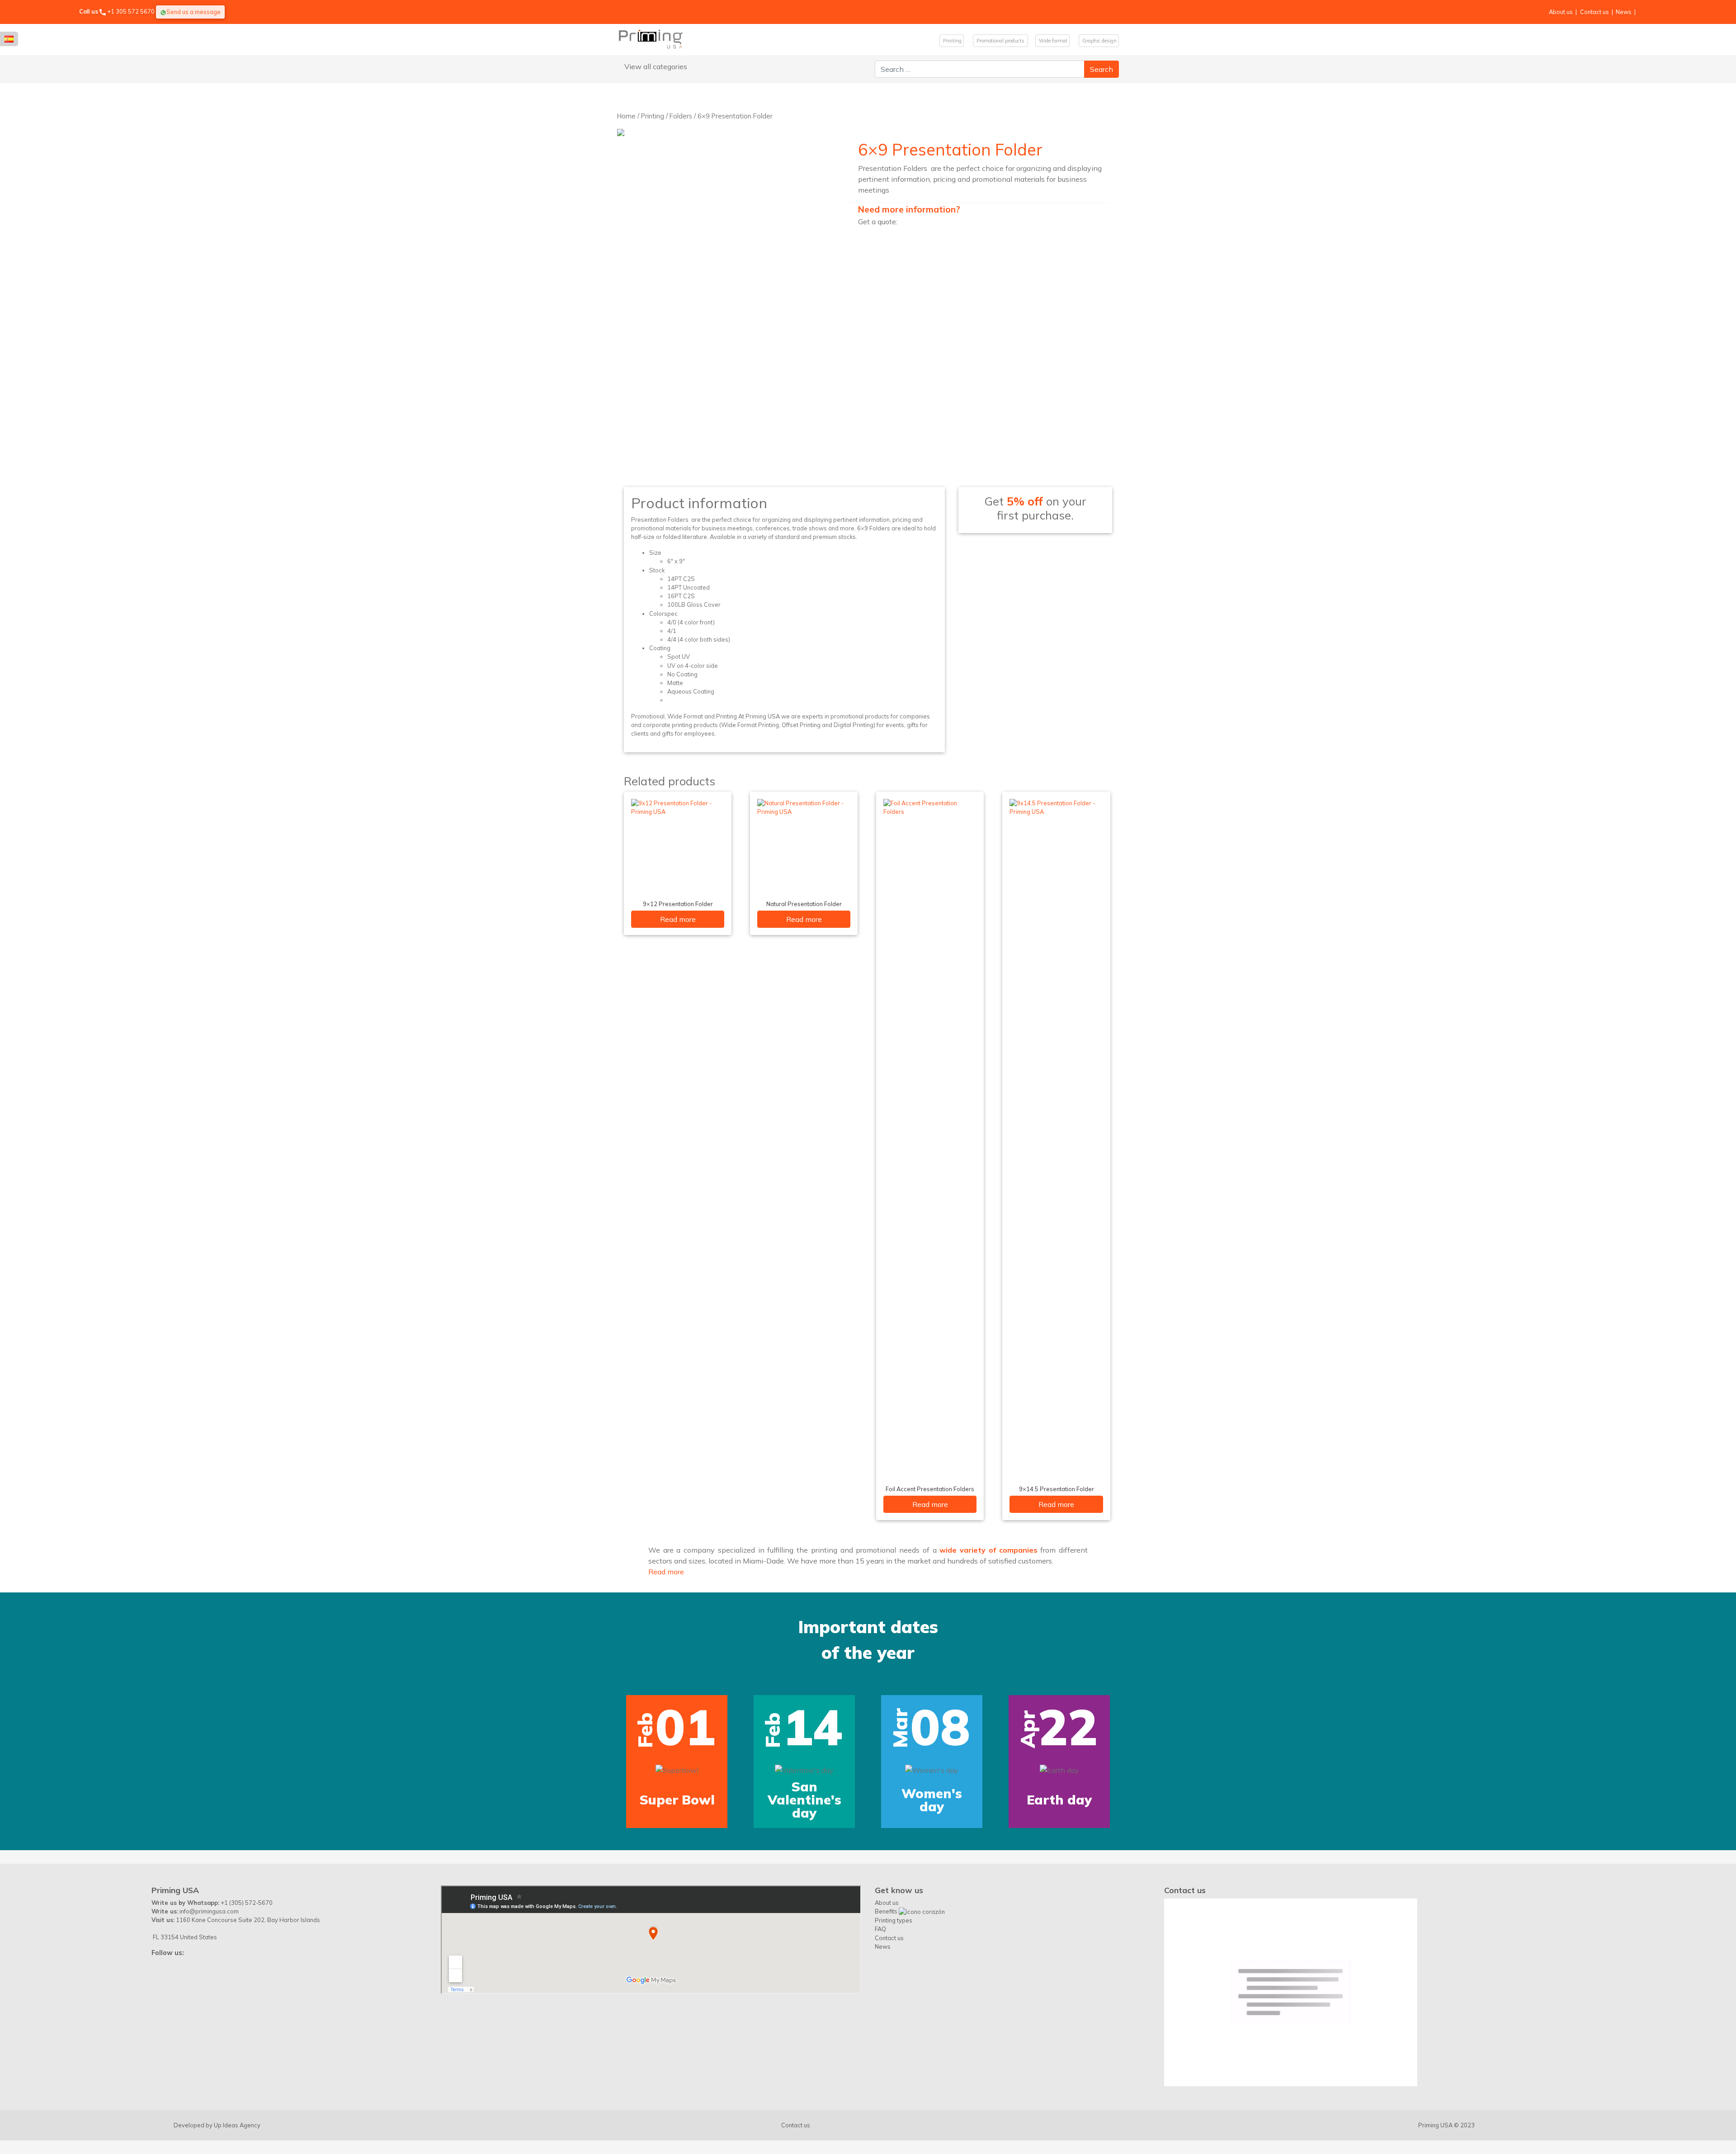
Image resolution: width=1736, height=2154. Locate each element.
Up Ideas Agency (237, 2125)
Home (626, 116)
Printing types (894, 1920)
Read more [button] (666, 1572)
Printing (952, 41)
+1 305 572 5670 (131, 11)
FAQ (880, 1929)
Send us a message (193, 12)
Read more (678, 919)
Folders (681, 116)
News (1624, 12)
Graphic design (1099, 41)
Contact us (1594, 12)
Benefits (887, 1911)
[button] (120, 1710)
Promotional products (1000, 41)
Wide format (1052, 41)
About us (1561, 12)
